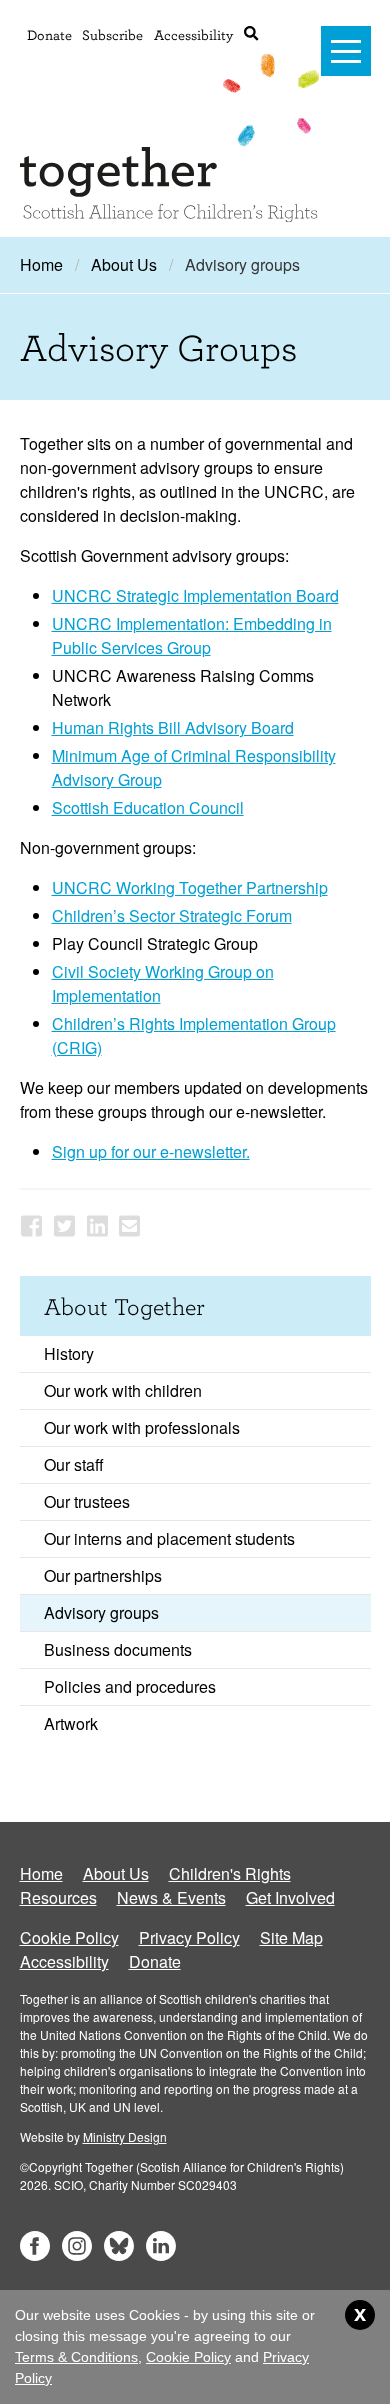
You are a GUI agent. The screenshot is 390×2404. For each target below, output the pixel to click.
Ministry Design (125, 2136)
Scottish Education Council (148, 807)
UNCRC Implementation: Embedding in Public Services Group (192, 635)
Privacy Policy (189, 1937)
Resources (58, 1897)
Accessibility (193, 34)
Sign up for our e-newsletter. (151, 1151)
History (69, 1353)
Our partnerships (103, 1575)
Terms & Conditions (76, 2357)
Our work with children (123, 1390)
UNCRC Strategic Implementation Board (195, 595)
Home (41, 264)
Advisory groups (101, 1612)
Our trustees (87, 1501)
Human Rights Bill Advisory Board (173, 727)
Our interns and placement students (169, 1538)
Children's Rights (230, 1873)
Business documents (118, 1649)
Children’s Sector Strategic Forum (172, 915)
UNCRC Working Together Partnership (190, 887)
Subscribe (112, 34)
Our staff (74, 1464)
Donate (49, 34)
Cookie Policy (69, 1937)
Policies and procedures (130, 1686)
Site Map (291, 1937)
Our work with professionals (142, 1427)
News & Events (171, 1897)
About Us (124, 264)
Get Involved (290, 1897)
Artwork (71, 1723)
